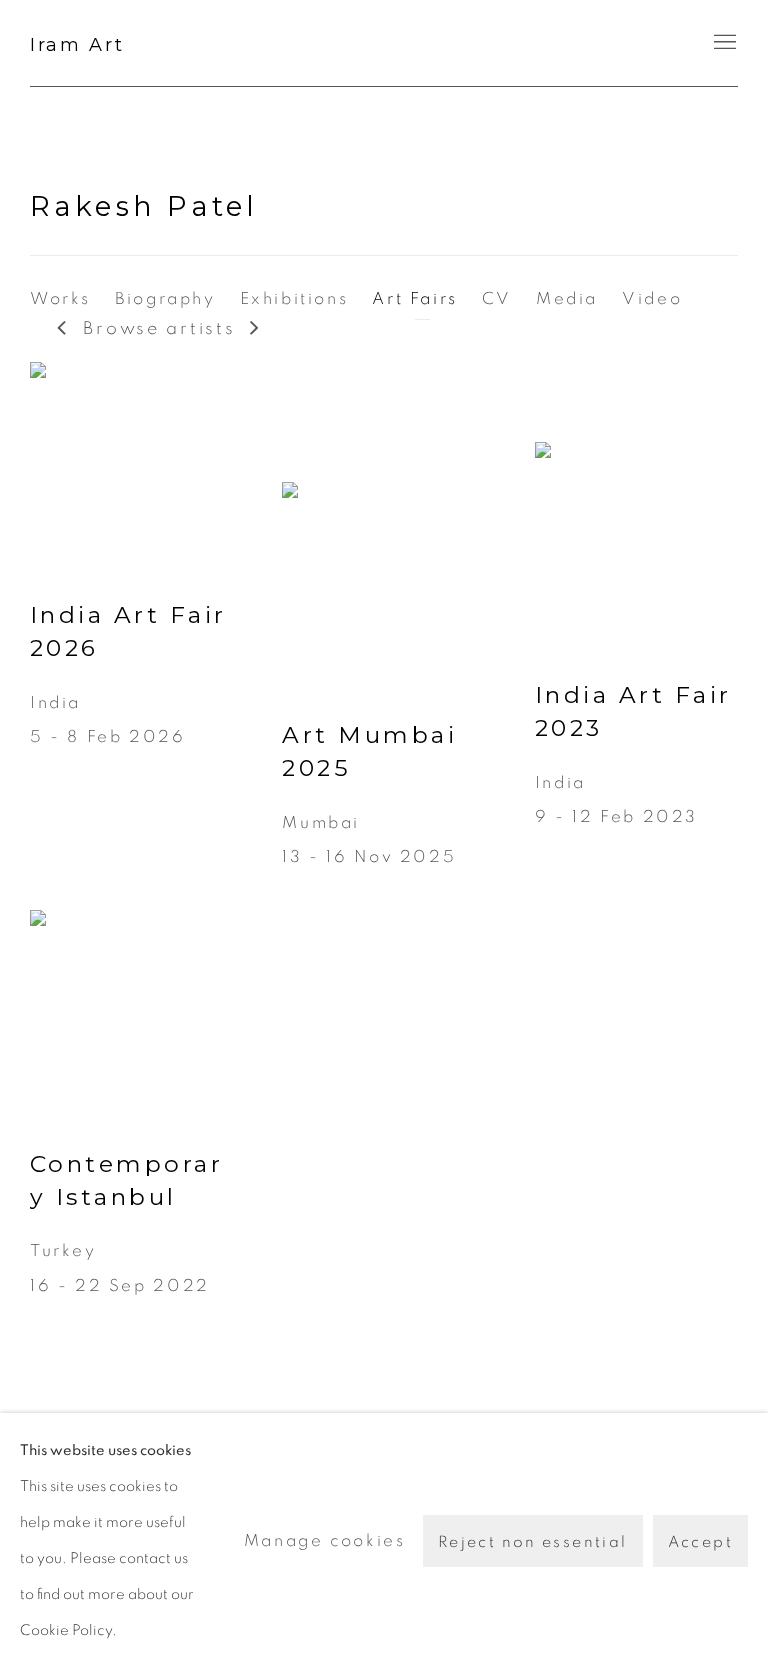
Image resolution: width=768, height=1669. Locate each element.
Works (60, 298)
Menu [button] (723, 43)
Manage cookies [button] (325, 1540)
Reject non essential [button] (533, 1542)
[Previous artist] (63, 329)
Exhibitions (294, 298)
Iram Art (77, 45)
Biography (165, 298)
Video (652, 298)
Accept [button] (700, 1542)
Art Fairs (415, 298)
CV (497, 298)
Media (567, 298)
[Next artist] (256, 329)
